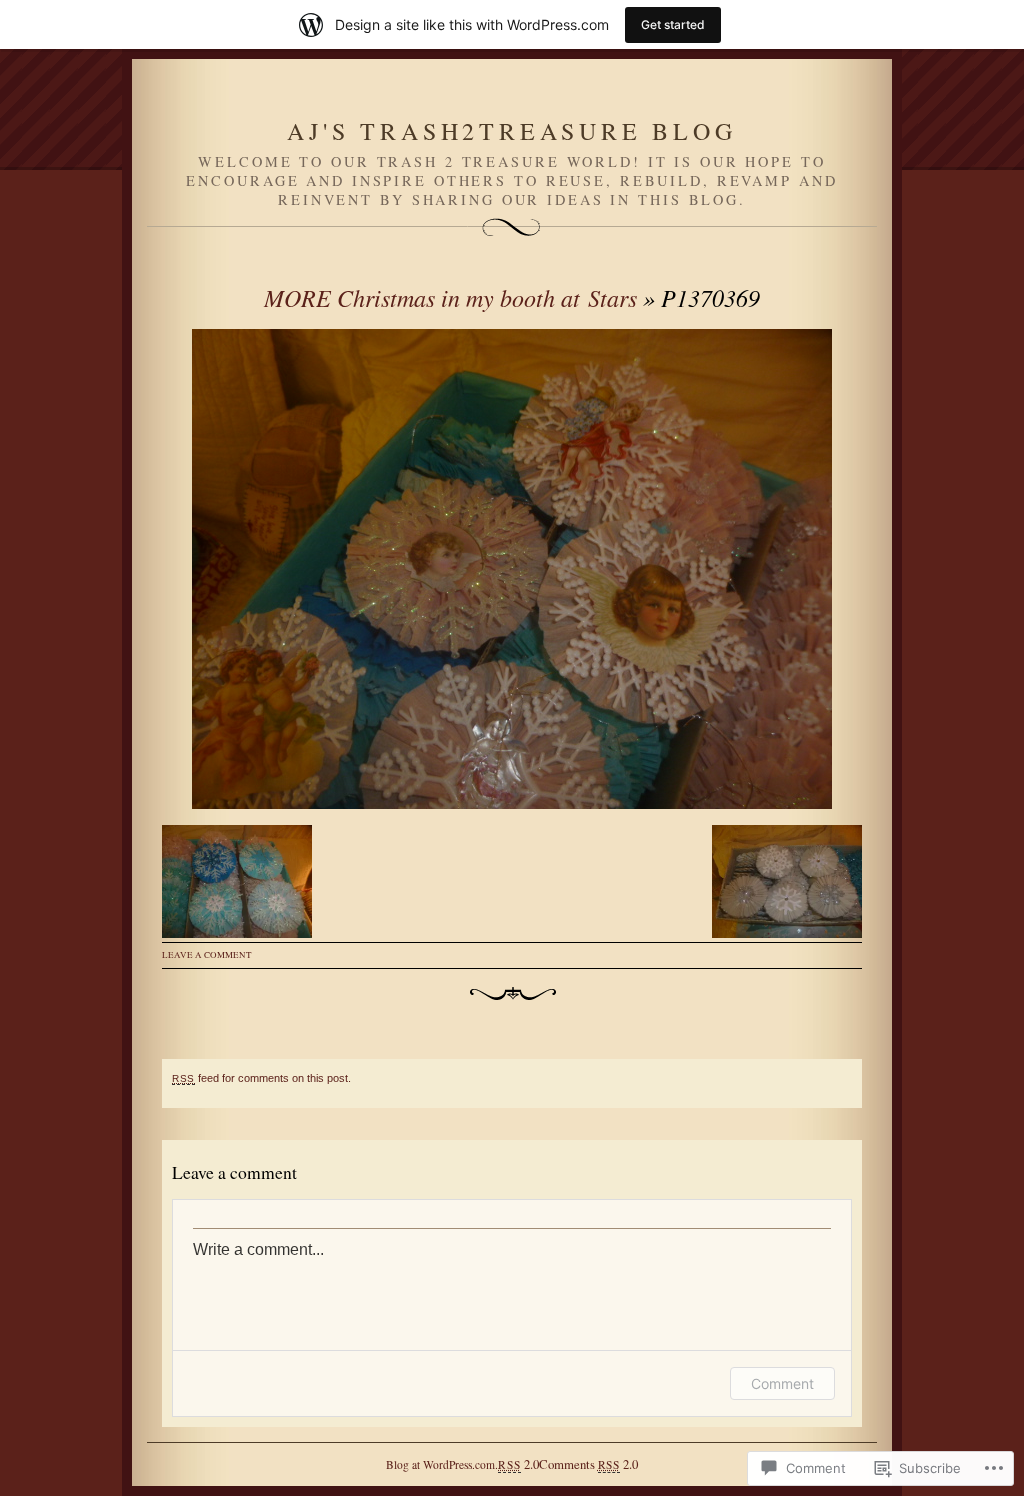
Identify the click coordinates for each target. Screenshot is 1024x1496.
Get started (673, 24)
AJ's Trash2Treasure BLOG (511, 131)
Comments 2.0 (588, 1464)
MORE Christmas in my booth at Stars (450, 297)
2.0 (518, 1464)
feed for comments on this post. (261, 1078)
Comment (782, 1383)
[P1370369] (512, 569)
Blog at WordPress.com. (442, 1464)
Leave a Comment (207, 955)
